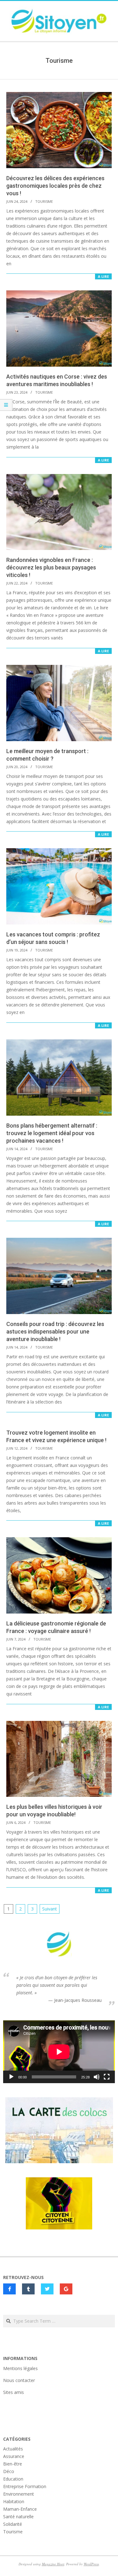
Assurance (14, 2456)
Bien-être (13, 2464)
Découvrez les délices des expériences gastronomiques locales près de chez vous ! (55, 186)
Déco (9, 2471)
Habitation (14, 2501)
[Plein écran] (107, 2077)
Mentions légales (20, 2368)
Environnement (19, 2494)
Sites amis (14, 2392)
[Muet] (97, 2077)
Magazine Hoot (53, 2564)
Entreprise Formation (25, 2486)
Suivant (50, 1909)
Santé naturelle (18, 2517)
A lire (103, 276)
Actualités (13, 2449)
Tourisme (44, 201)
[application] (59, 2052)
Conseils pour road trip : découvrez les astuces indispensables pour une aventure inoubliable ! (55, 1331)
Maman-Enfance (20, 2509)
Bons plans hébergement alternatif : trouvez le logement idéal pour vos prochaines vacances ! (52, 1133)
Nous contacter (19, 2380)
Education (13, 2479)
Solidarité (13, 2524)
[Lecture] (11, 2077)
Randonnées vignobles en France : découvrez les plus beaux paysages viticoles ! (51, 567)
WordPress (91, 2564)
